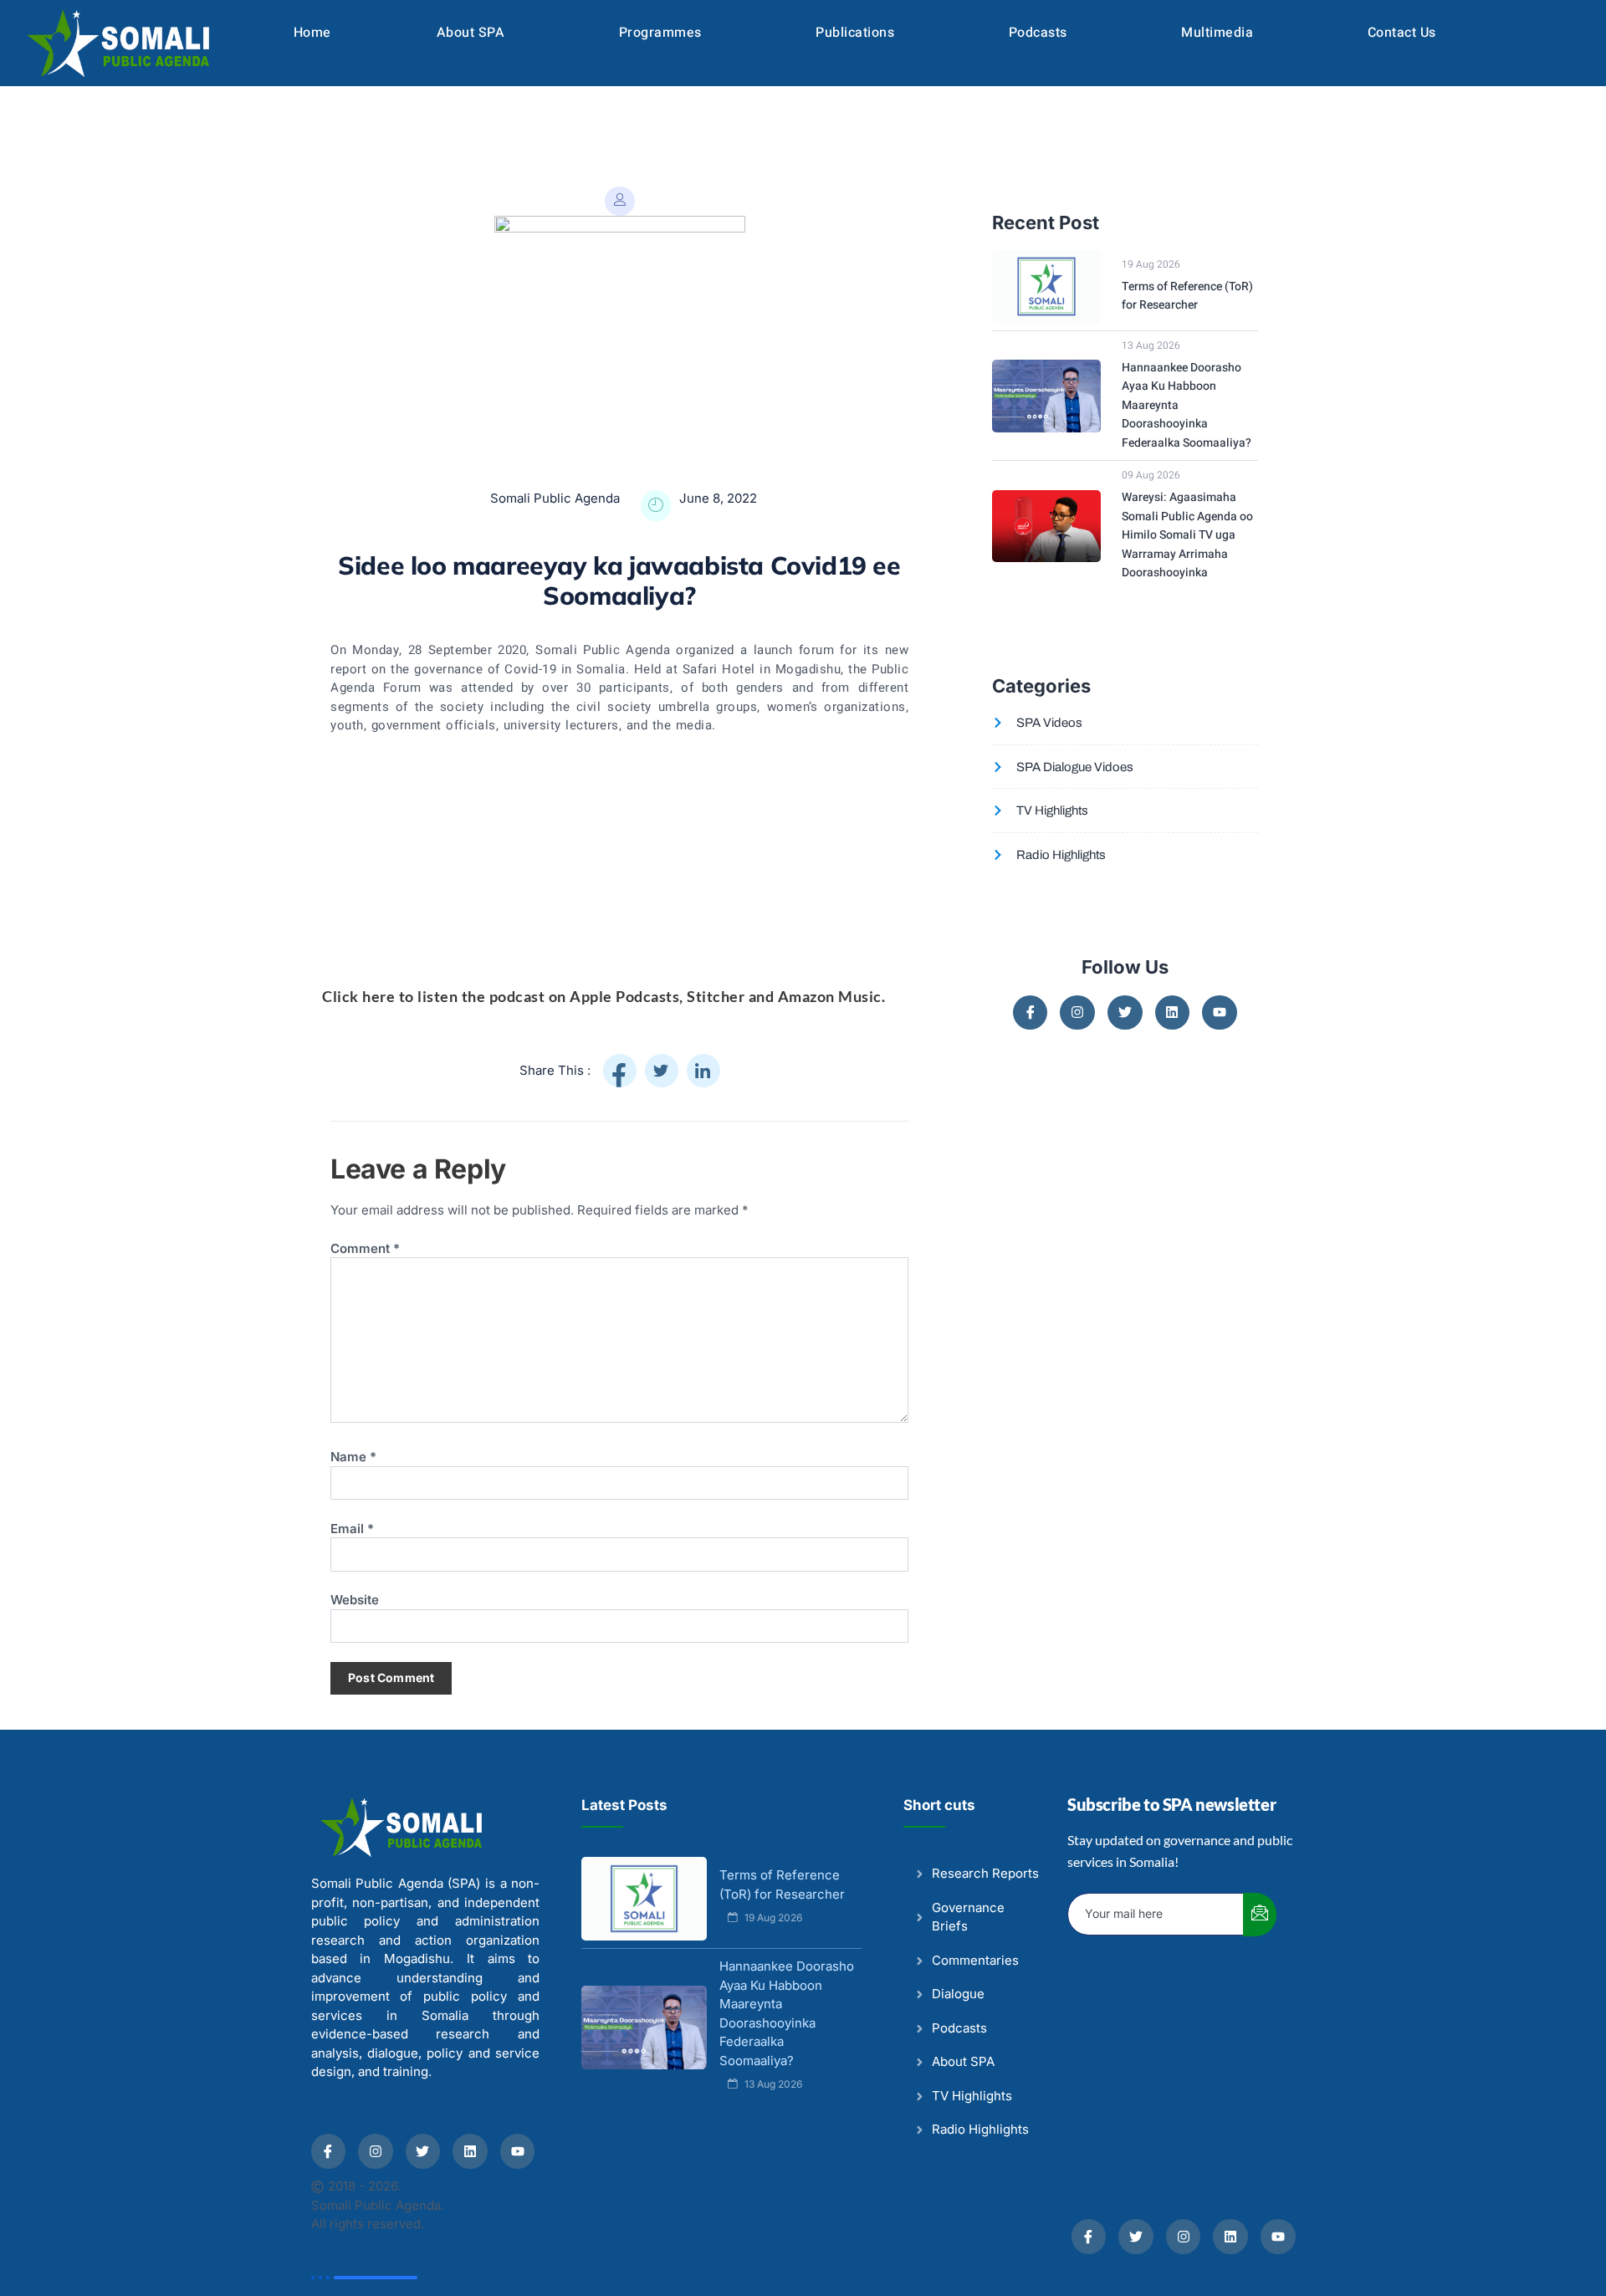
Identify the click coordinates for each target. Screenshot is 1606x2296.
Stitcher (716, 996)
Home (312, 33)
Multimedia (1217, 33)
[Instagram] (1077, 1013)
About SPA (471, 33)
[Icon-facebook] (1031, 1013)
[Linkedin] (1173, 1013)
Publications (855, 33)
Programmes (660, 33)
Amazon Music (830, 996)
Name (353, 1457)
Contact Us (1402, 33)
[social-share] (620, 1071)
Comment (365, 1249)
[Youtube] (1220, 1013)
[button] (475, 33)
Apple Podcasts (624, 996)
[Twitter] (1125, 1013)
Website (355, 1600)
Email (352, 1529)
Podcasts (1038, 33)
